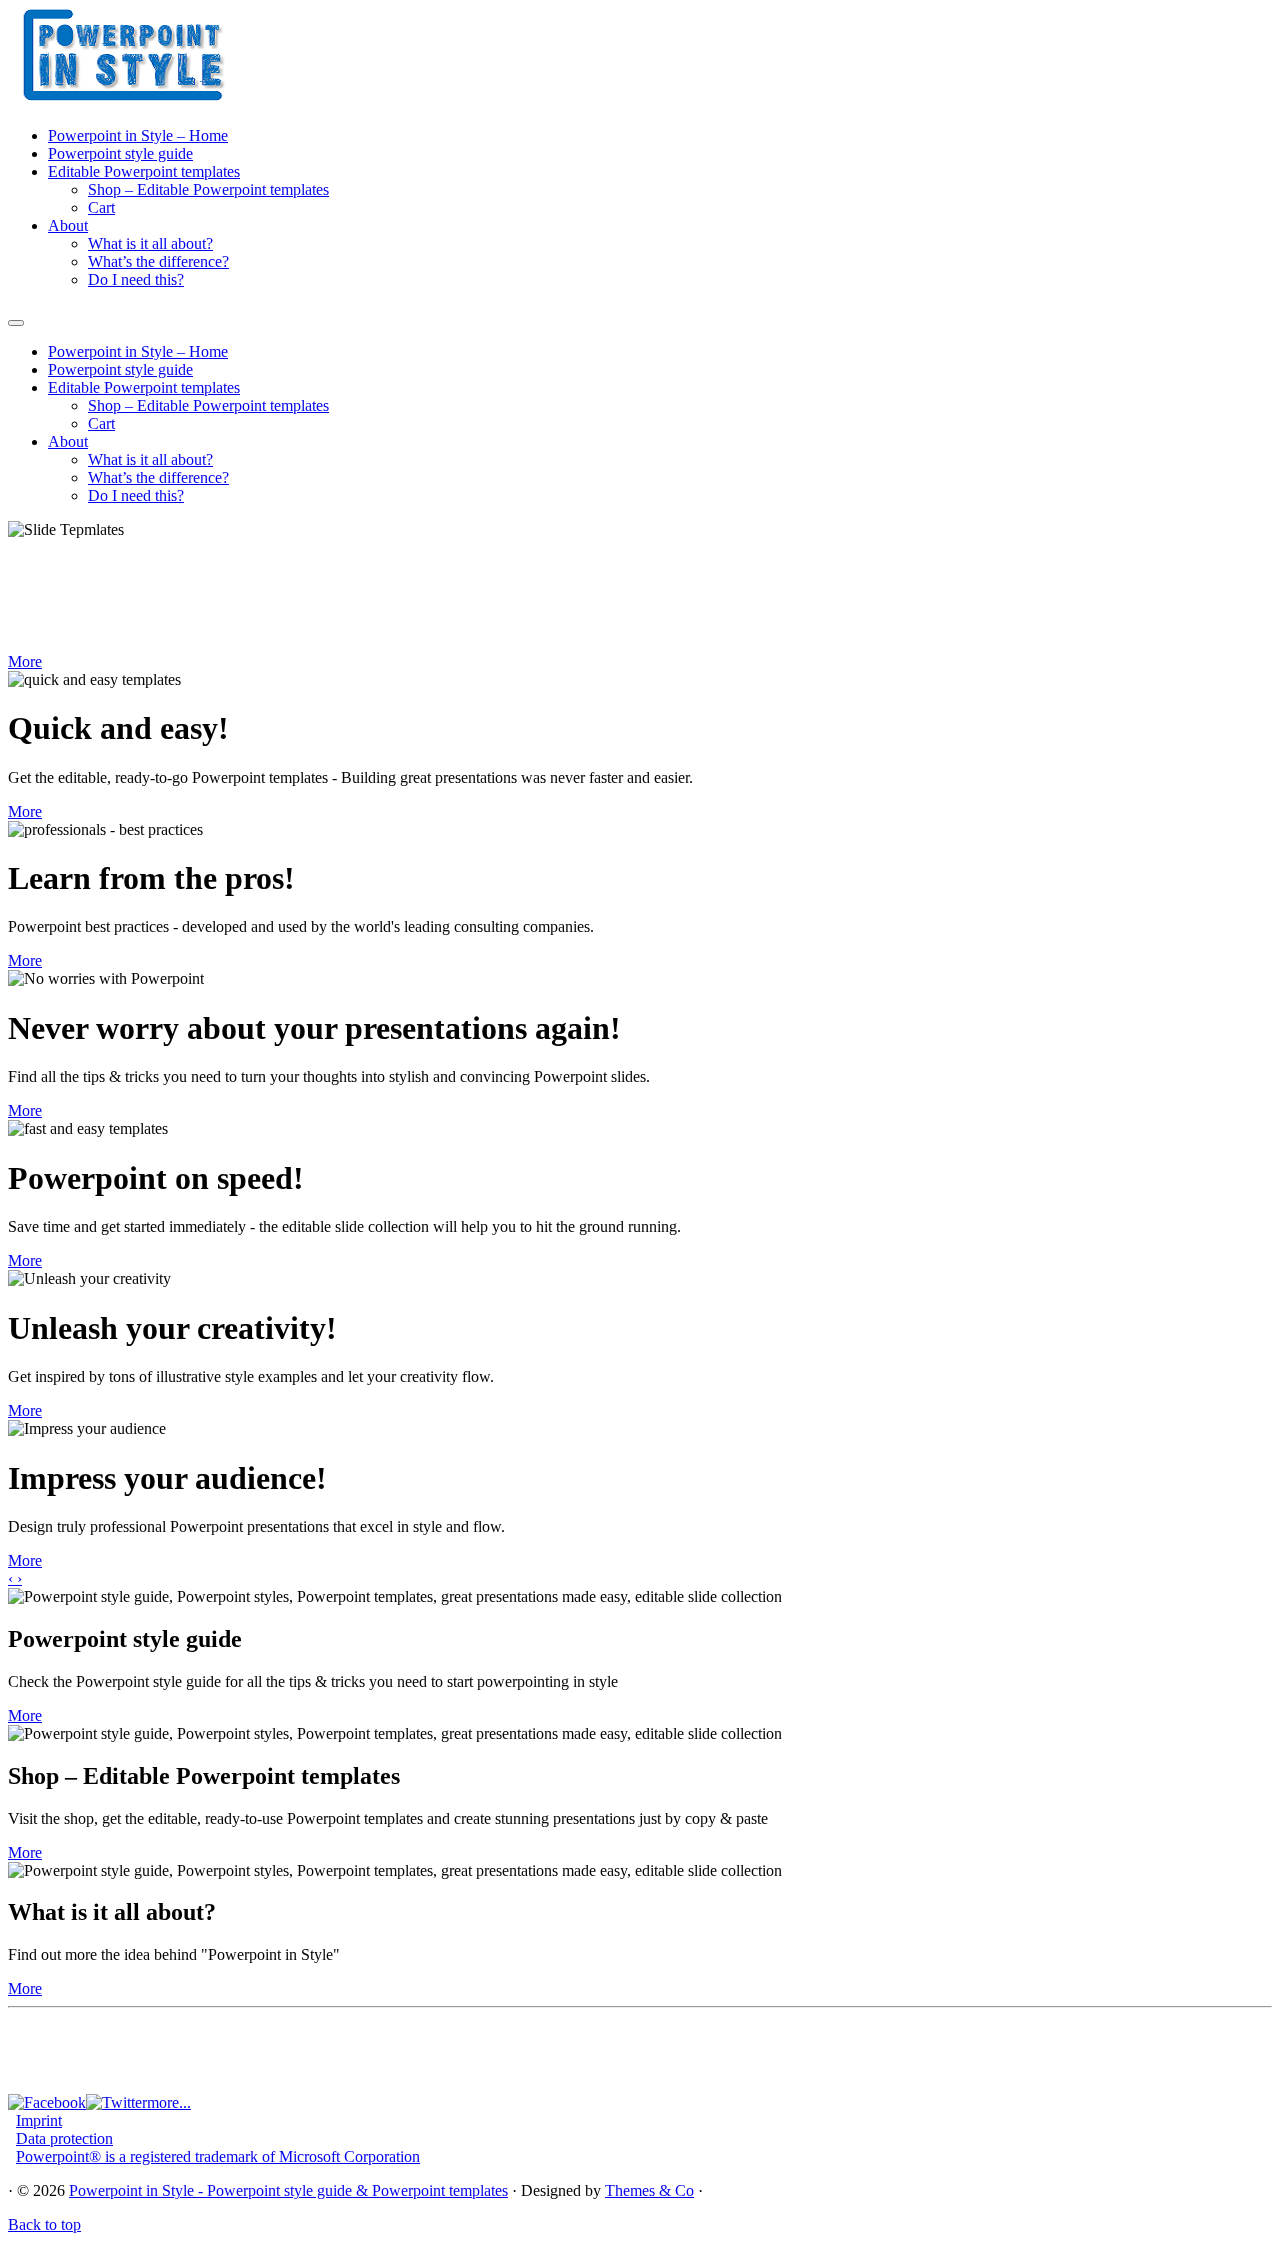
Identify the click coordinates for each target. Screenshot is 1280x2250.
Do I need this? (136, 279)
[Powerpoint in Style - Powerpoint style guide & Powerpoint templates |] (133, 97)
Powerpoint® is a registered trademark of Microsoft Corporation (218, 2156)
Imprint (39, 2120)
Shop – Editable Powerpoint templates (208, 189)
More (25, 661)
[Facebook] (47, 2102)
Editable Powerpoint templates (144, 171)
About (68, 225)
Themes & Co (649, 2190)
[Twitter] (116, 2102)
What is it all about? (150, 243)
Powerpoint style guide (120, 153)
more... (169, 2102)
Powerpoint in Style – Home (138, 135)
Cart (101, 207)
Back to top (44, 2224)
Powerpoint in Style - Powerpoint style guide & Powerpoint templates (288, 2190)
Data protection (64, 2138)
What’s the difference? (158, 261)
